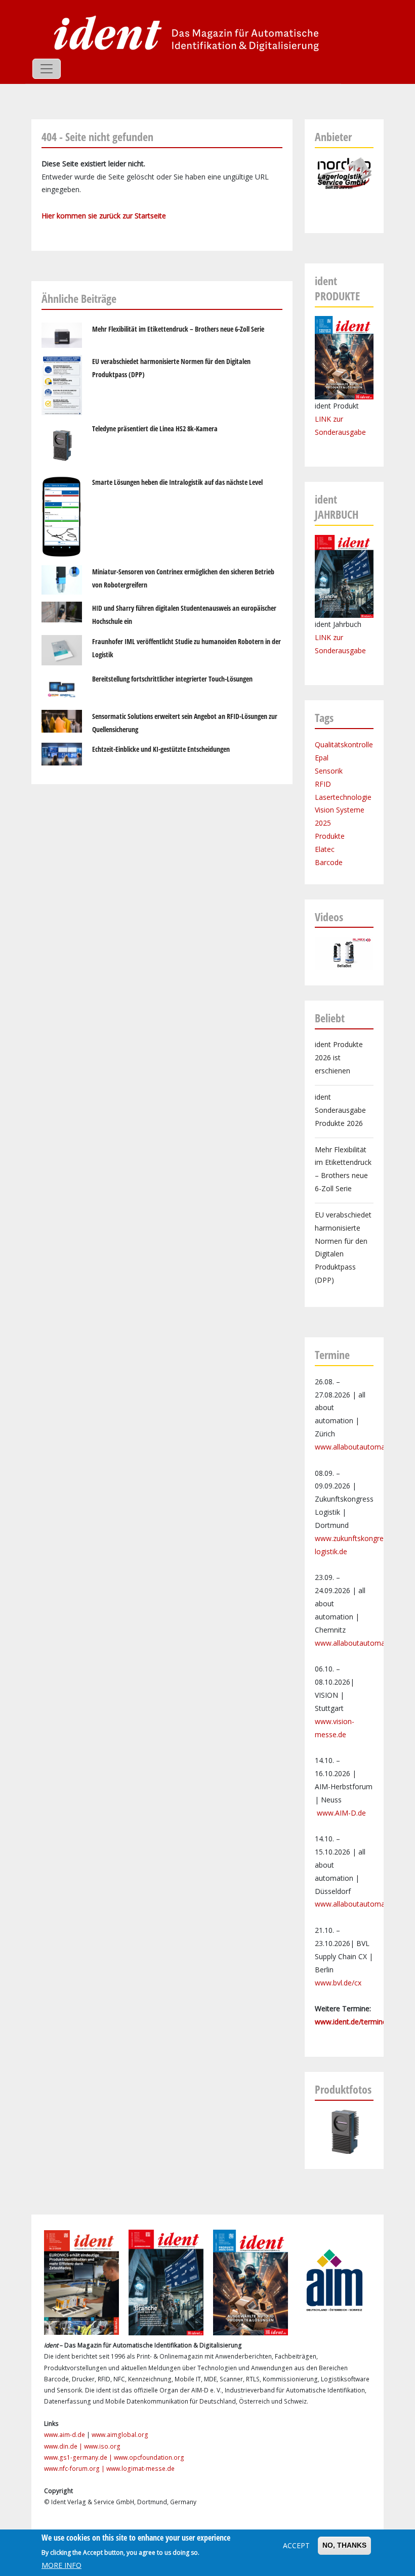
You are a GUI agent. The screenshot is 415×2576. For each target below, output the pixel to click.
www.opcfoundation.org (149, 2457)
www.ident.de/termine (351, 2022)
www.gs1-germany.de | (79, 2457)
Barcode (329, 862)
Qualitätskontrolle (344, 744)
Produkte (330, 836)
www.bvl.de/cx (338, 1983)
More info (61, 2565)
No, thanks (344, 2545)
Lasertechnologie (343, 797)
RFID (323, 784)
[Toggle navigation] (47, 69)
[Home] (183, 33)
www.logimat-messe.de (140, 2469)
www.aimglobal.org (120, 2435)
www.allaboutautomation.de (361, 1447)
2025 (323, 823)
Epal (322, 758)
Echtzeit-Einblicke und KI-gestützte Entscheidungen (161, 749)
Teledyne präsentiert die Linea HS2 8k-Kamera (155, 428)
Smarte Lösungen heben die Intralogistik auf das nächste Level (177, 482)
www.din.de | (64, 2446)
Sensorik (329, 771)
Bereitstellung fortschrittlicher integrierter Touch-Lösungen (172, 679)
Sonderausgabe (340, 650)
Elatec (325, 849)
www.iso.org (102, 2446)
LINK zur (329, 637)
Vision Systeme (340, 810)
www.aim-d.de (65, 2435)
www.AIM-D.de (341, 1813)
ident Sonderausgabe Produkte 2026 (340, 1110)
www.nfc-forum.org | (75, 2469)
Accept (296, 2545)
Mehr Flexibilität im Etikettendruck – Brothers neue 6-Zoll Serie (178, 329)
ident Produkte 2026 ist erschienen (339, 1057)
